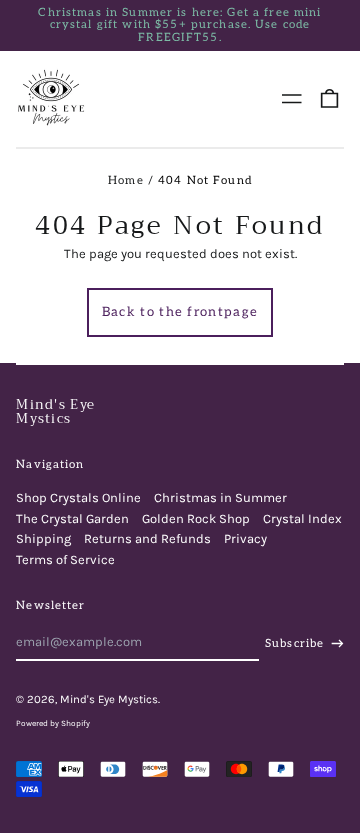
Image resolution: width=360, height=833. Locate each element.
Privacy (245, 538)
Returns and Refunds (147, 538)
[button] (329, 98)
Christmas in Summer (220, 497)
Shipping (43, 538)
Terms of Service (65, 559)
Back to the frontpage (180, 312)
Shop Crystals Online (78, 497)
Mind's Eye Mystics (55, 411)
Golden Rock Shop (196, 518)
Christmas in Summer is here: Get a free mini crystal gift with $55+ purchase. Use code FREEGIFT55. (179, 25)
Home (126, 180)
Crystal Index (302, 518)
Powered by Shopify (53, 723)
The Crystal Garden (72, 518)
